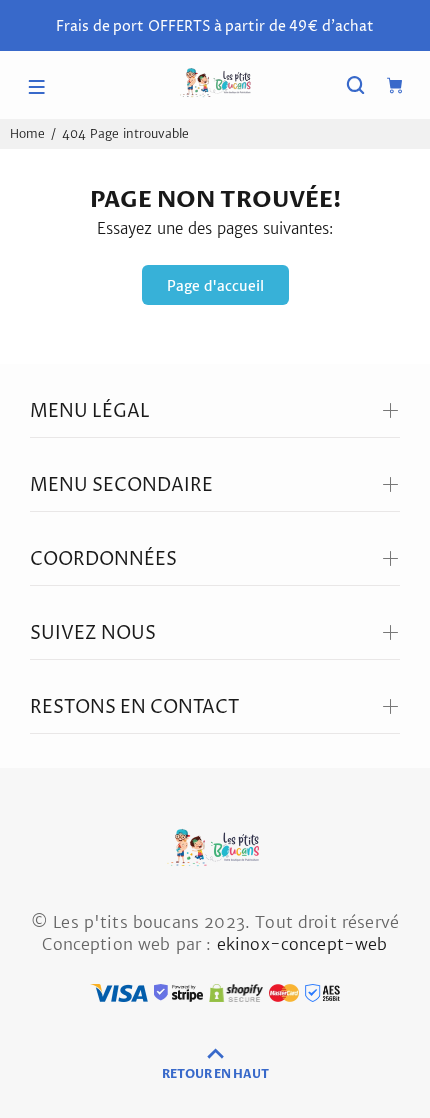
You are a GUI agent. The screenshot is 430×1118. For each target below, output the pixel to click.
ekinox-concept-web (302, 944)
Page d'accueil (215, 286)
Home (27, 133)
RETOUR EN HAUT (215, 1074)
